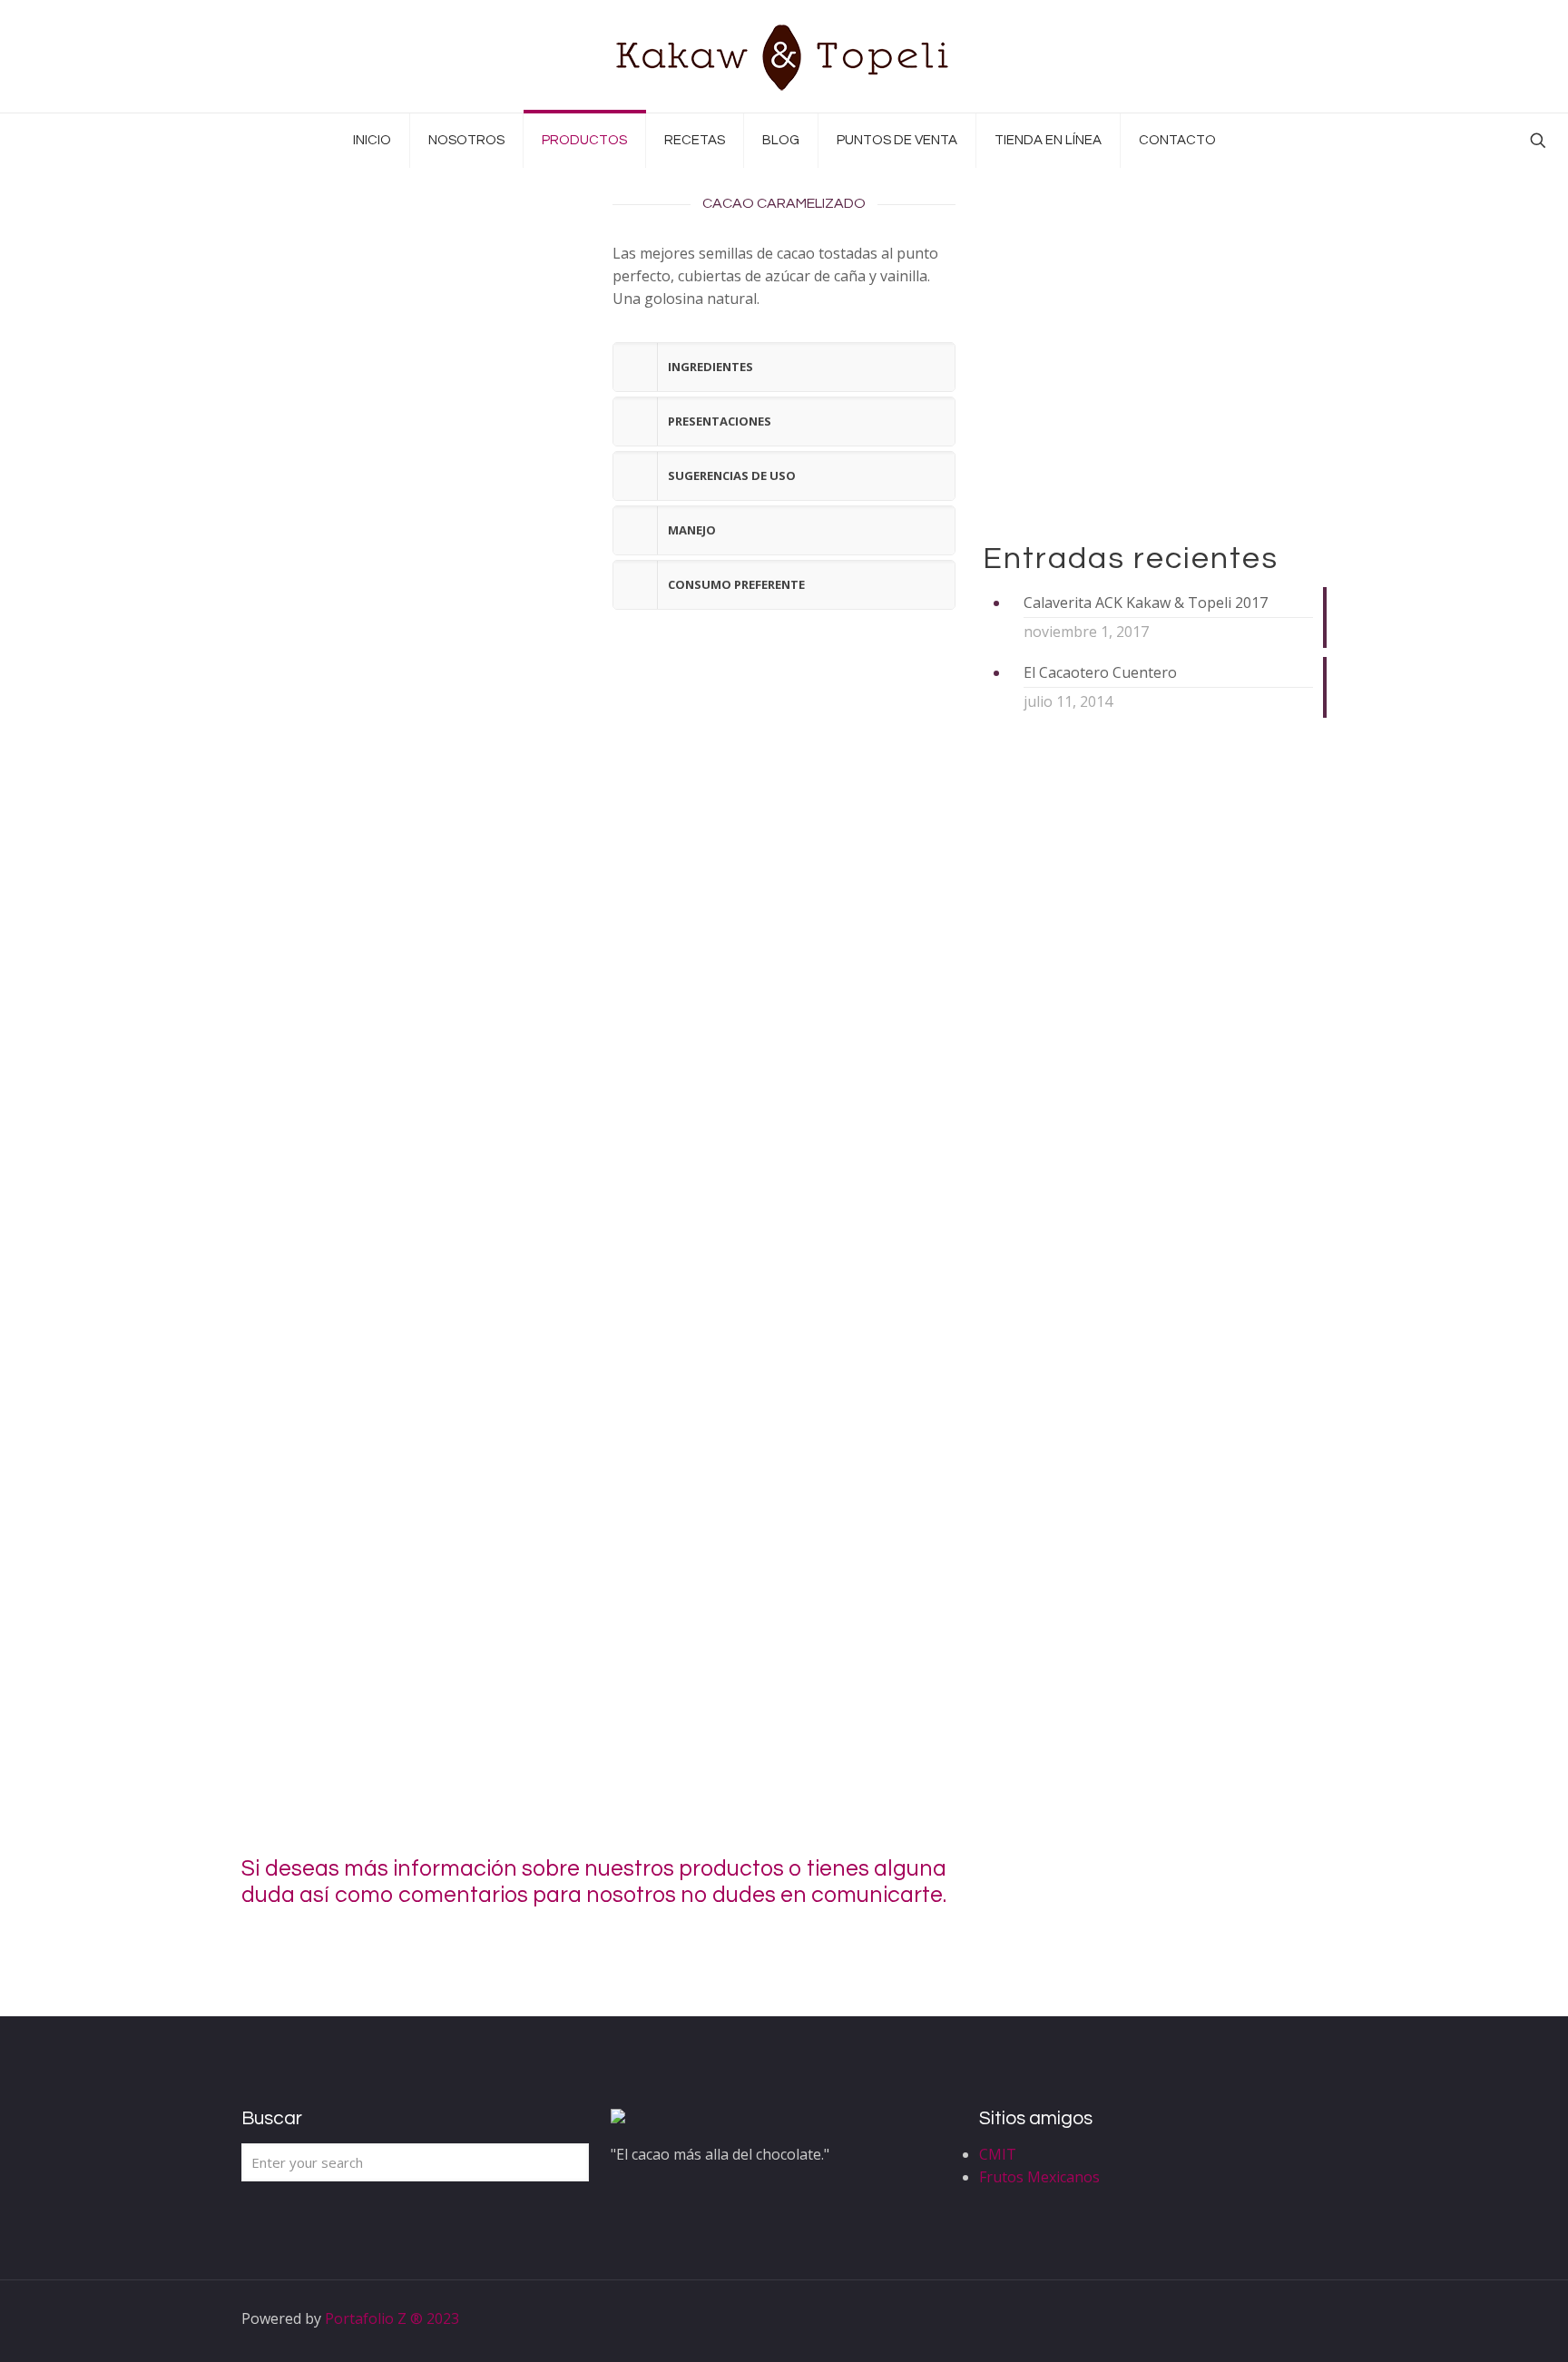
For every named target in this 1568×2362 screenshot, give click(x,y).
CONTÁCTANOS (1168, 1883)
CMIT (998, 2154)
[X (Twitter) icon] (1225, 2318)
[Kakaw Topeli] (784, 56)
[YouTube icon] (1245, 2318)
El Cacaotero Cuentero (1100, 672)
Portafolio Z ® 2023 (392, 2318)
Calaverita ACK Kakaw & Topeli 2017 (1146, 603)
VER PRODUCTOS (1081, 464)
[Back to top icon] (1308, 2318)
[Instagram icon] (1264, 2318)
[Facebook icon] (1206, 2318)
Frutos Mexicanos (1039, 2177)
